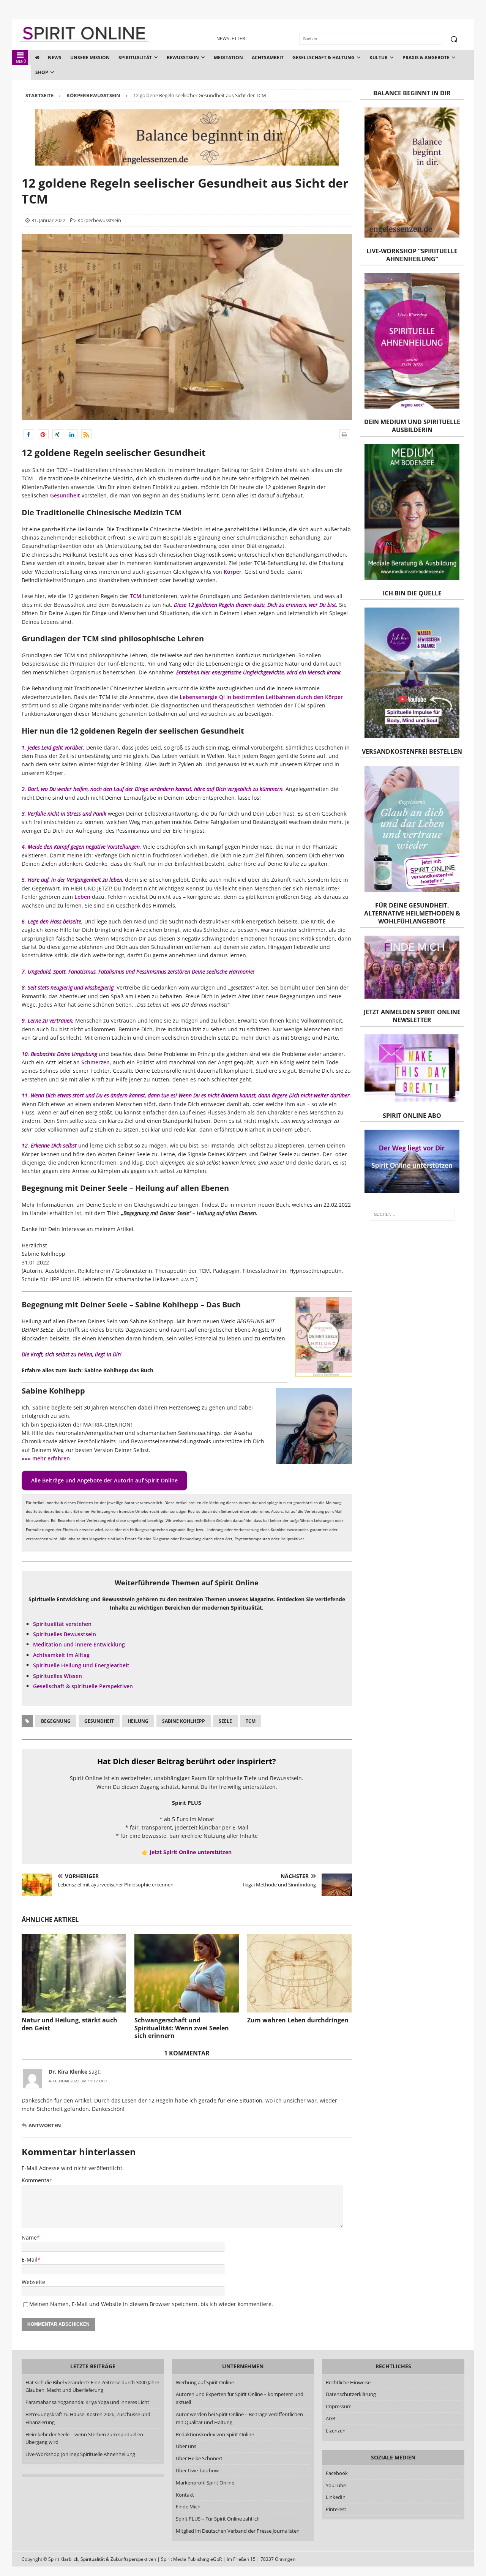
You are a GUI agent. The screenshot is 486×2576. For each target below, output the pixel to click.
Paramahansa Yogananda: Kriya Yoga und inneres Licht (87, 2402)
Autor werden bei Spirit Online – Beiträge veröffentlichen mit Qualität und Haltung (239, 2418)
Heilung (138, 1721)
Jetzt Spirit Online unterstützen (191, 1852)
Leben (82, 897)
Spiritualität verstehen (62, 1624)
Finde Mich (188, 2507)
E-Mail (30, 2260)
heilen (85, 1354)
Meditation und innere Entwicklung (79, 1644)
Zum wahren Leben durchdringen (298, 2020)
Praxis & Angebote (426, 58)
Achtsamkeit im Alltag (61, 1655)
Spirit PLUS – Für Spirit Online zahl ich (218, 2519)
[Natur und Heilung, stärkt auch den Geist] (74, 1973)
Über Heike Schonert (199, 2458)
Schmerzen (95, 1062)
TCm (251, 1721)
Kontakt (185, 2495)
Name (29, 2237)
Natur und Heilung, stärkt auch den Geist (69, 2024)
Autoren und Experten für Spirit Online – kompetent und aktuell (240, 2398)
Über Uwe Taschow (197, 2470)
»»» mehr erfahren (46, 1458)
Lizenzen (336, 2431)
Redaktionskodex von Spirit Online (215, 2434)
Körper (233, 572)
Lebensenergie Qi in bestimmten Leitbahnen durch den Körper (261, 697)
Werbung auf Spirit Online (205, 2382)
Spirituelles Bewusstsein (65, 1634)
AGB (331, 2418)
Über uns (186, 2446)
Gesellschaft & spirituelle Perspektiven (83, 1686)
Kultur (379, 58)
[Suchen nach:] (412, 1214)
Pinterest (336, 2509)
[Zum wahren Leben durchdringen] (299, 1973)
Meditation (228, 58)
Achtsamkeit (268, 58)
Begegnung (56, 1721)
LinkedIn (336, 2497)
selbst (70, 1145)
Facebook (337, 2473)
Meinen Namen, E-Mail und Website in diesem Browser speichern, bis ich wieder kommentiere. (151, 2304)
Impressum (339, 2406)
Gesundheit (65, 495)
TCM (136, 596)
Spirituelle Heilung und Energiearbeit (81, 1665)
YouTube (336, 2485)
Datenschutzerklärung (351, 2394)
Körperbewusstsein (99, 220)
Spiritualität (135, 58)
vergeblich (239, 789)
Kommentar (37, 2180)
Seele (225, 1721)
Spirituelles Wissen (58, 1676)
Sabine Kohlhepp (184, 1721)
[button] (29, 434)
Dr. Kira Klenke (68, 2072)
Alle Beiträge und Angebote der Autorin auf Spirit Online (104, 1480)
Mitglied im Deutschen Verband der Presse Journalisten (238, 2531)
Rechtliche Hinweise (348, 2382)
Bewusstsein (183, 58)
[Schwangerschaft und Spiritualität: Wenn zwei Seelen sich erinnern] (187, 1973)
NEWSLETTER (231, 39)
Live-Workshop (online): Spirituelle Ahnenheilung (80, 2454)
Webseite (33, 2282)
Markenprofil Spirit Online (205, 2483)
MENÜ (21, 61)
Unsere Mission (90, 58)
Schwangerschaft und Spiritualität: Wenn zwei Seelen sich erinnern (182, 2028)
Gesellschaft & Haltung (323, 58)
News (55, 58)
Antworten (45, 2125)
